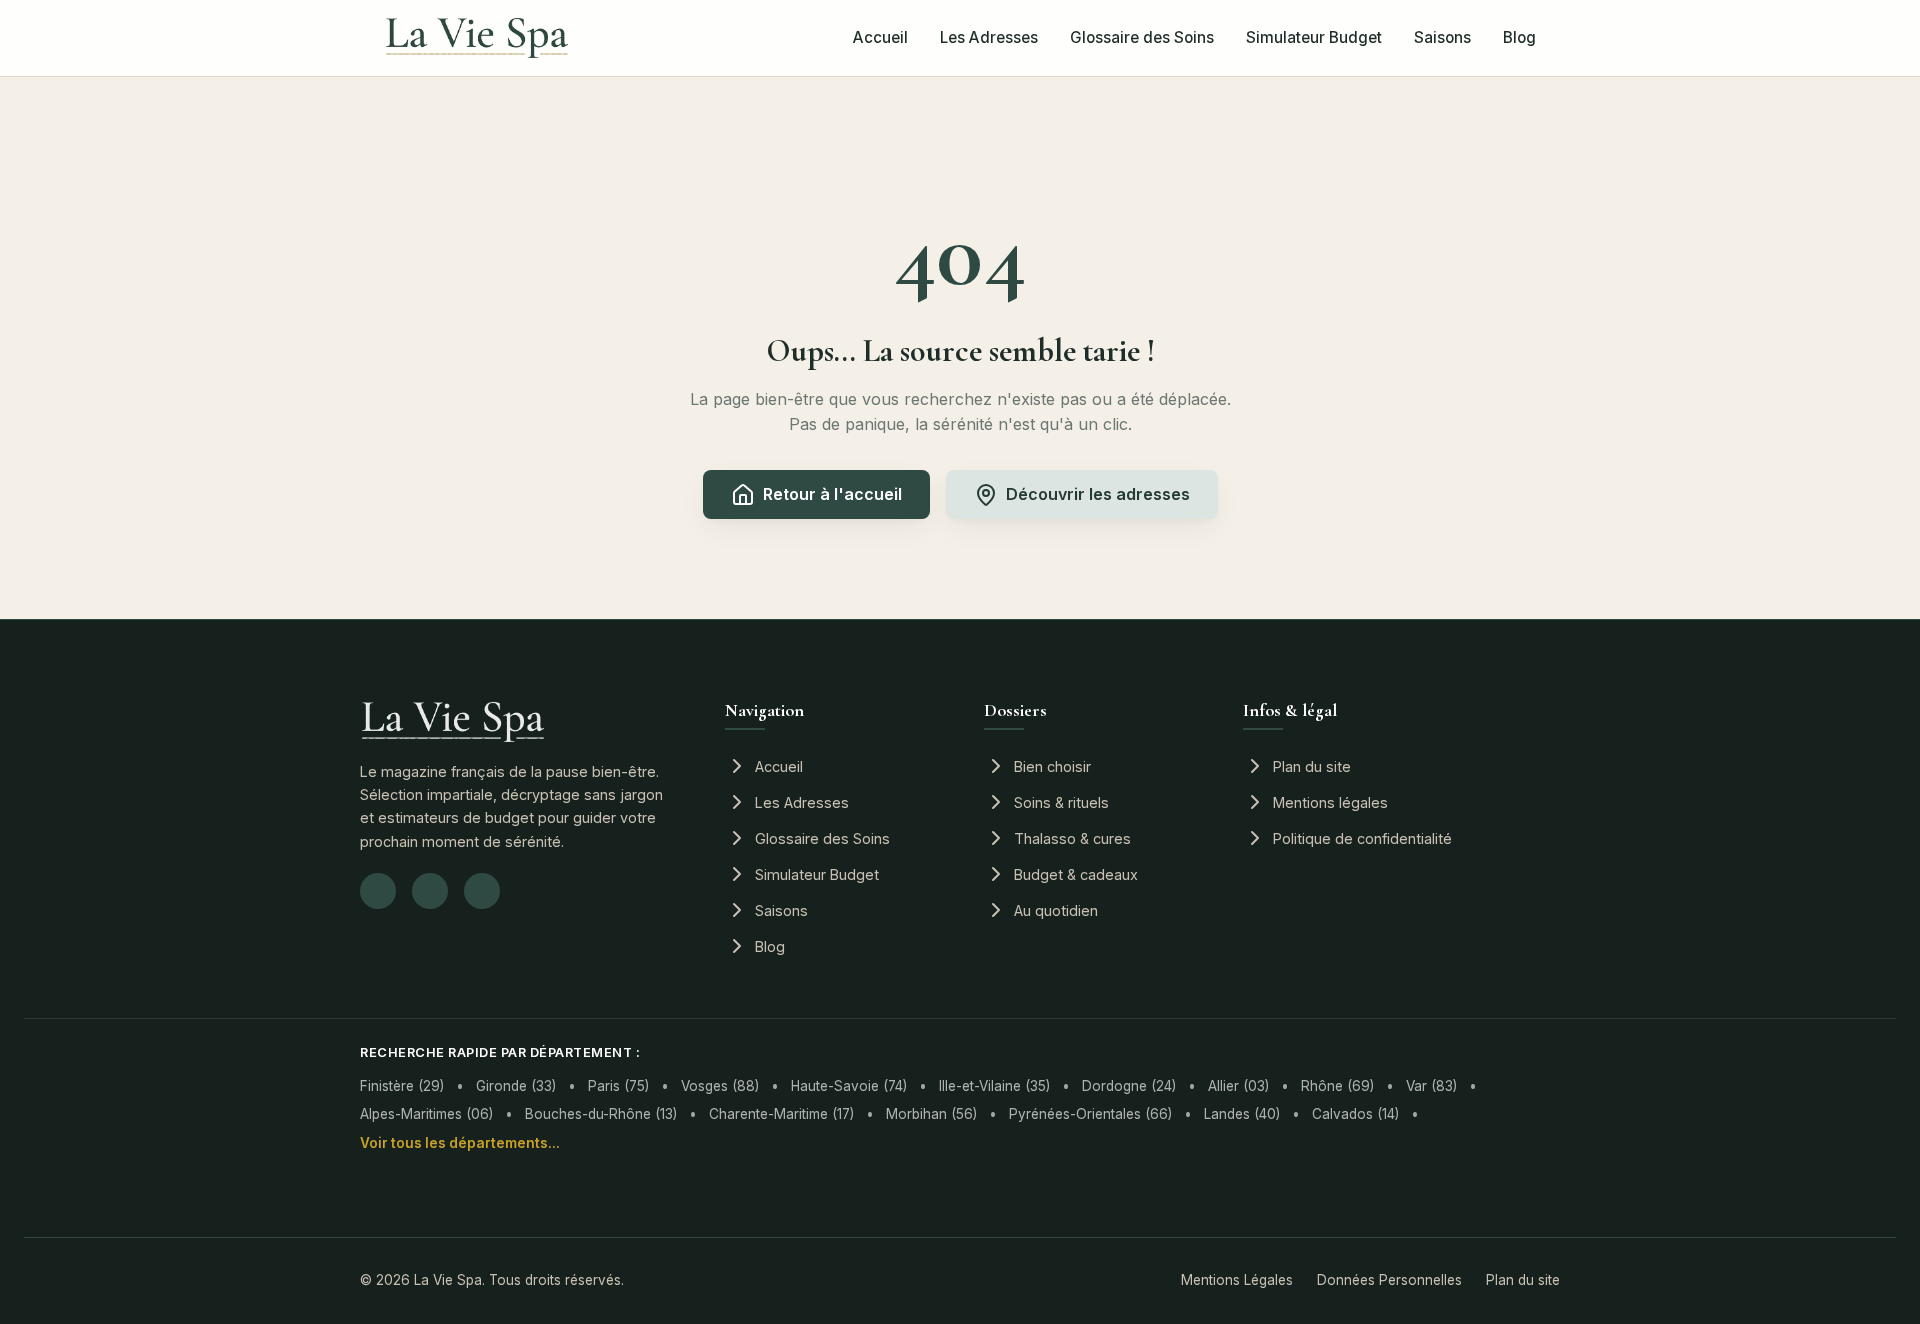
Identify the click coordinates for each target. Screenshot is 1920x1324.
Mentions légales (1330, 802)
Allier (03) (1238, 1086)
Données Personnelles (1389, 1280)
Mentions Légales (1237, 1280)
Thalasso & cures (1072, 838)
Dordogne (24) (1129, 1086)
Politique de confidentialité (1362, 838)
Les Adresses (989, 37)
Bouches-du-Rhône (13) (601, 1114)
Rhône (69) (1337, 1086)
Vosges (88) (720, 1086)
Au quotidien (1056, 910)
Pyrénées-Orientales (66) (1090, 1114)
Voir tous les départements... (460, 1143)
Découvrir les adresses (1098, 494)
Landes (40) (1242, 1114)
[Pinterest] (482, 891)
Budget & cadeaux (1076, 874)
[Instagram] (378, 891)
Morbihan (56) (931, 1114)
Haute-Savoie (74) (849, 1086)
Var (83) (1431, 1086)
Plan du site (1312, 766)
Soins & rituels (1061, 802)
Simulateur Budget (1314, 37)
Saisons (1442, 37)
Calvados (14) (1355, 1114)
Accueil (880, 37)
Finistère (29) (402, 1086)
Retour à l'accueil (832, 494)
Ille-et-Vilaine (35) (994, 1086)
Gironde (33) (516, 1086)
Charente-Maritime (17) (781, 1114)
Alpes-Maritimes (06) (426, 1114)
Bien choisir (1052, 766)
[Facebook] (430, 891)
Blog (1519, 37)
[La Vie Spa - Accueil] (477, 38)
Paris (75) (618, 1086)
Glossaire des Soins (1142, 37)
